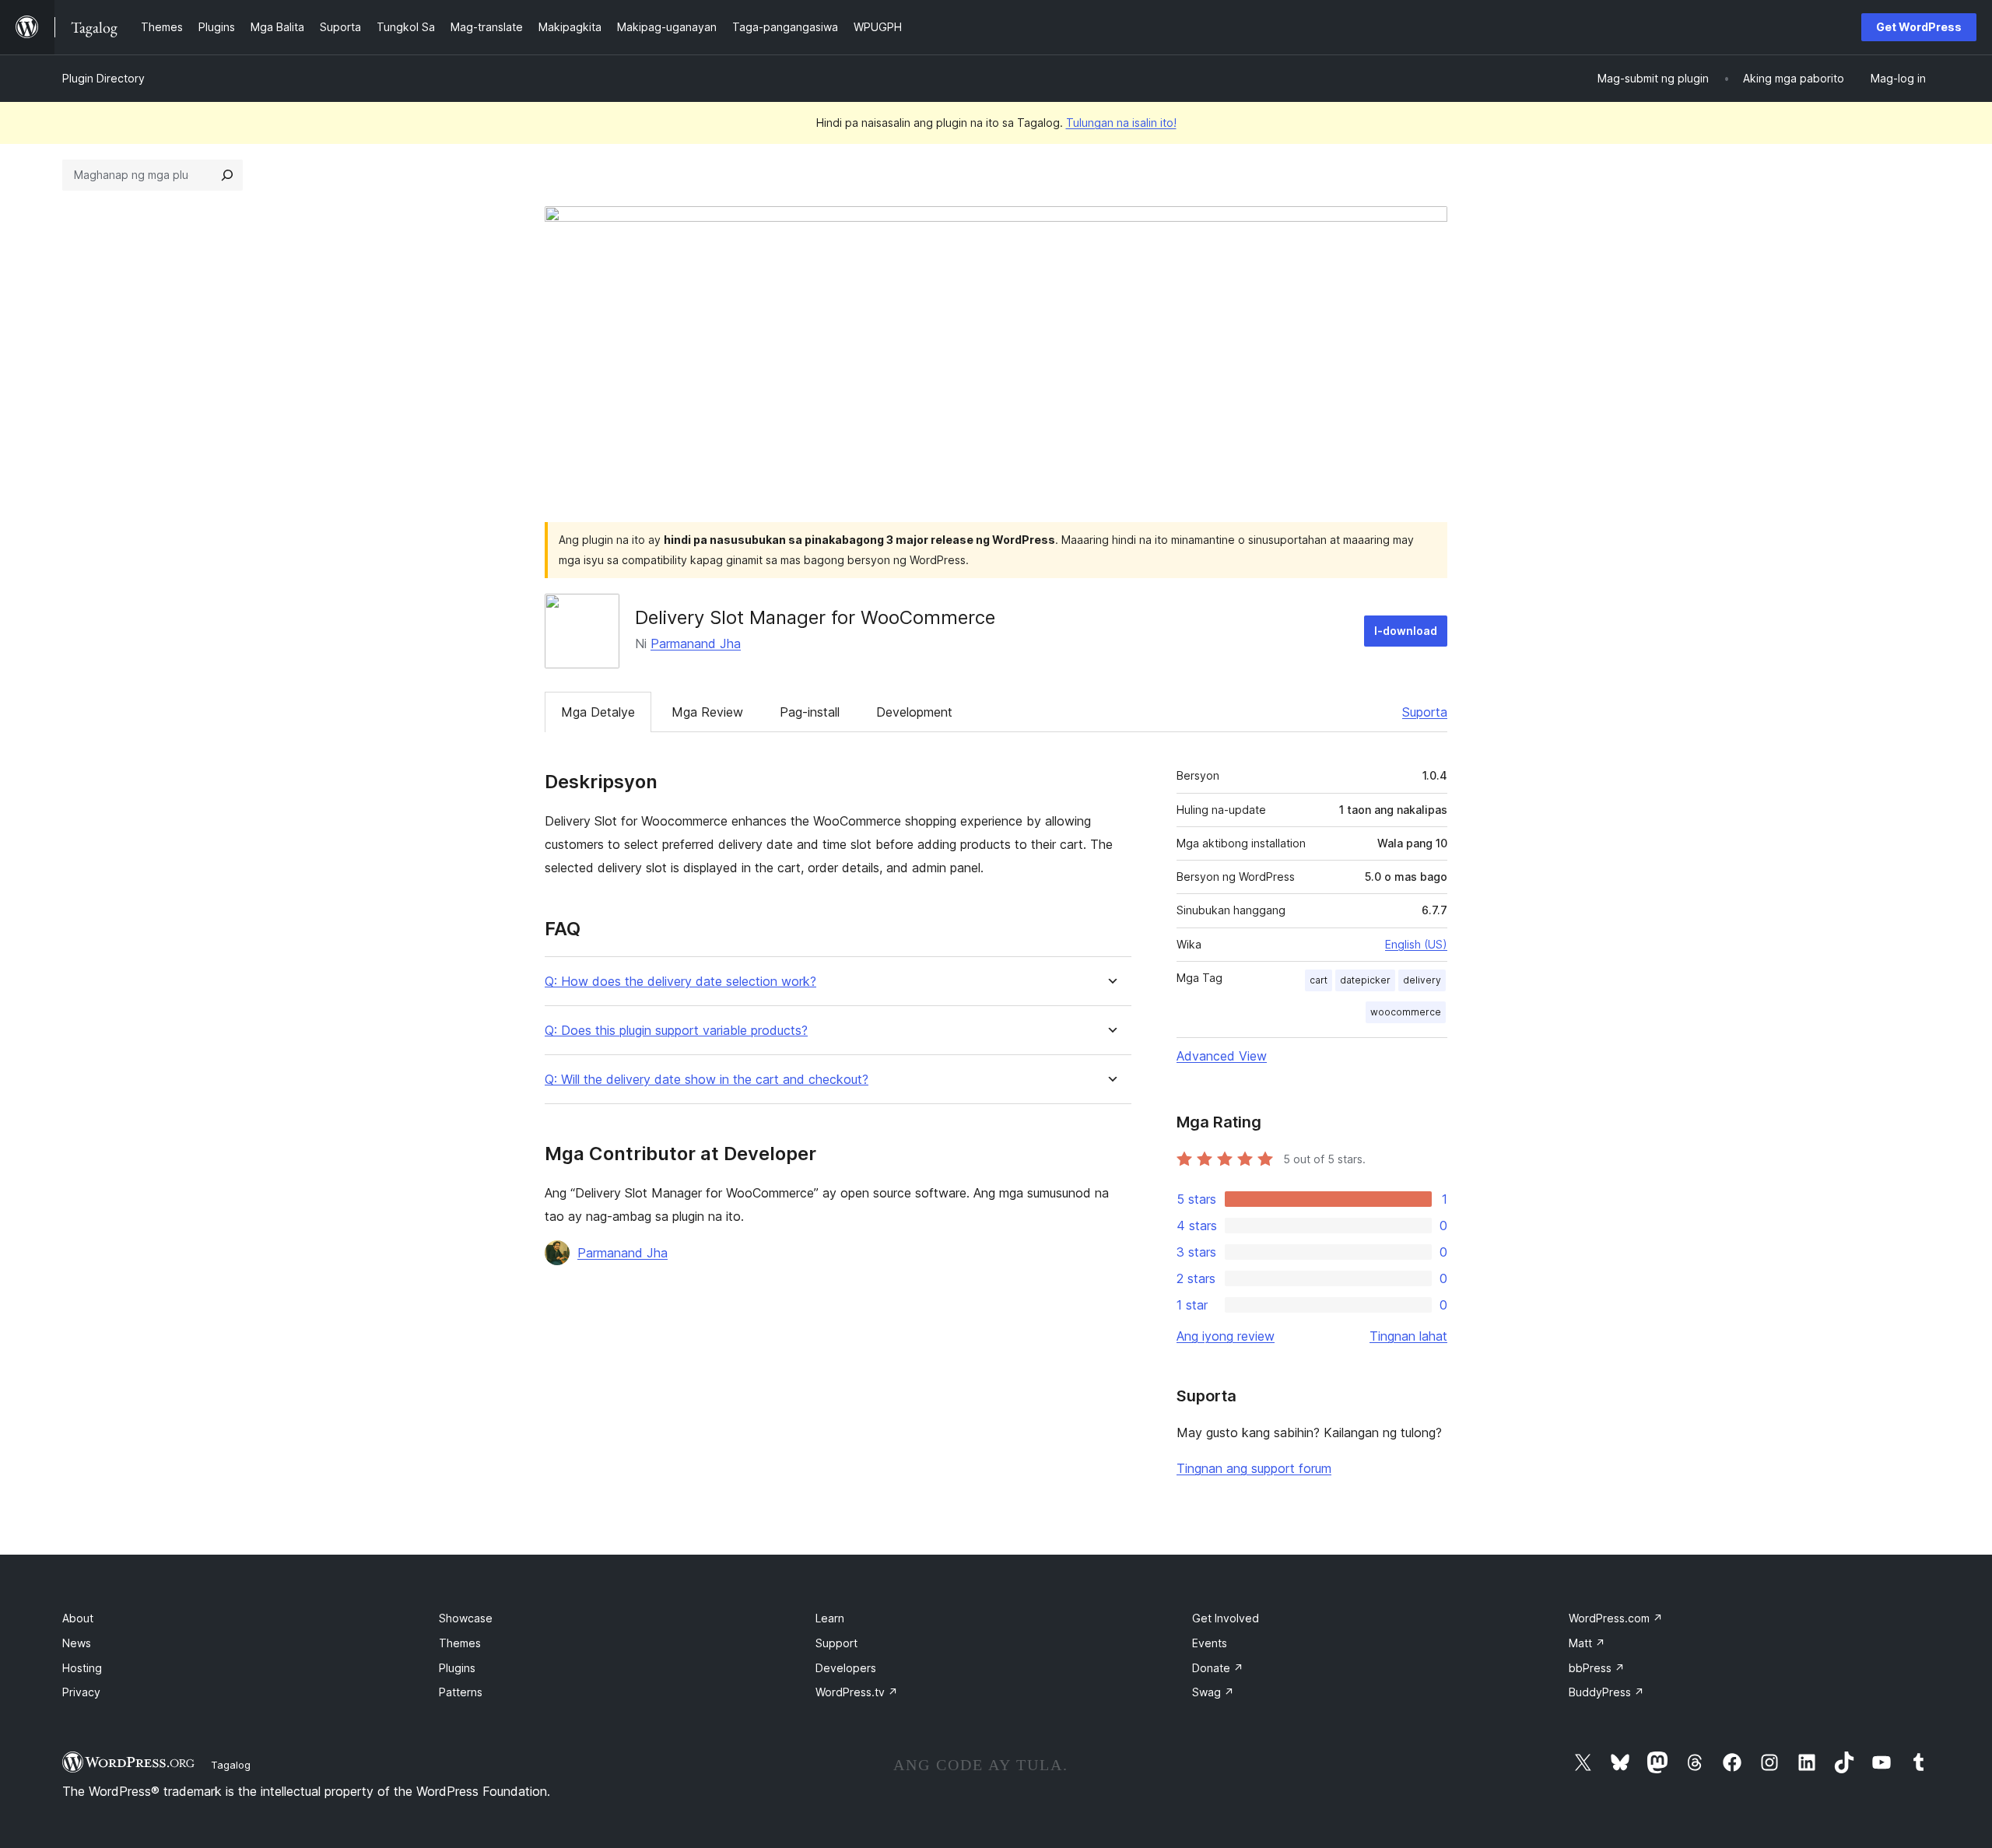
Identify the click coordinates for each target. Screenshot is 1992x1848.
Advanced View (1222, 1056)
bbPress (1597, 1668)
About (78, 1618)
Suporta (1425, 712)
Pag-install (810, 712)
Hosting (82, 1668)
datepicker (1365, 980)
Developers (846, 1668)
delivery (1422, 980)
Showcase (466, 1618)
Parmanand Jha (696, 643)
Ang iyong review (1226, 1336)
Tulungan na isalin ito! (1121, 123)
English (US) (1416, 944)
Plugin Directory (103, 78)
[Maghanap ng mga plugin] (227, 175)
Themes (460, 1643)
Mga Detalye (598, 712)
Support (836, 1643)
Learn (830, 1618)
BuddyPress (1606, 1692)
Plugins (457, 1668)
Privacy (81, 1692)
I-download (1406, 631)
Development (914, 712)
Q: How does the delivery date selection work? (680, 982)
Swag (1213, 1692)
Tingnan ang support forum (1254, 1468)
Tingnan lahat (1408, 1336)
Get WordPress (1919, 27)
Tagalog (231, 1765)
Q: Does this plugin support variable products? (676, 1031)
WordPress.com (1616, 1618)
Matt (1587, 1643)
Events (1210, 1643)
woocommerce (1406, 1012)
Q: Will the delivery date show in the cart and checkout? (707, 1080)
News (77, 1643)
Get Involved (1226, 1618)
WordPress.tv (857, 1692)
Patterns (461, 1692)
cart (1319, 980)
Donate (1218, 1668)
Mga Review (707, 712)
